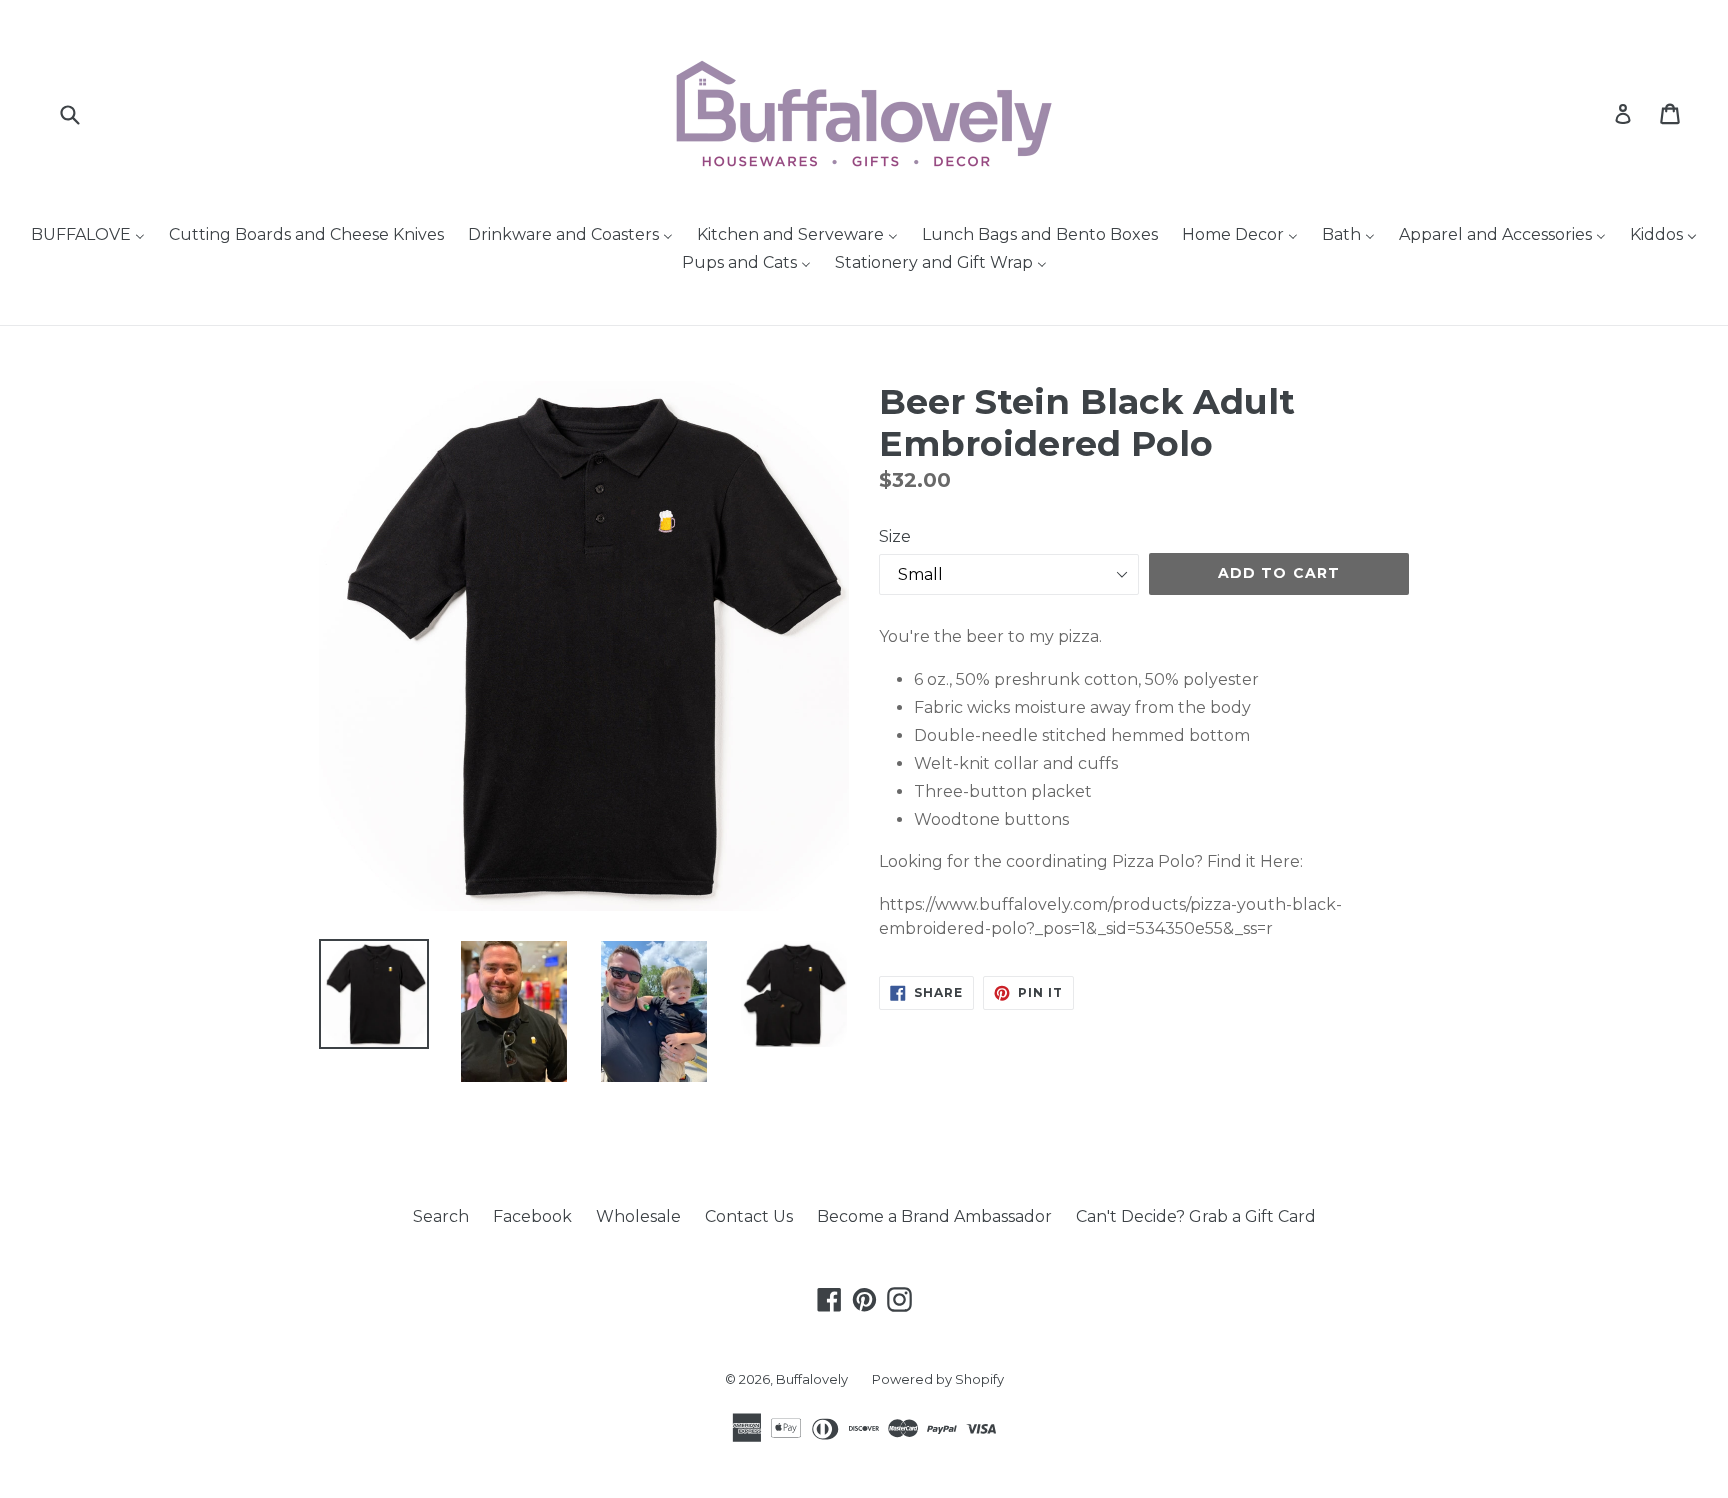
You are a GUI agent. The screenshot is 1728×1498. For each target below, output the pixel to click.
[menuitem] (88, 236)
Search (441, 1216)
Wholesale (638, 1216)
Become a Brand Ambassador (934, 1216)
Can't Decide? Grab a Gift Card (1196, 1216)
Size (895, 536)
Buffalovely (812, 1379)
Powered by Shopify (938, 1379)
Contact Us (749, 1216)
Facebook (532, 1216)
